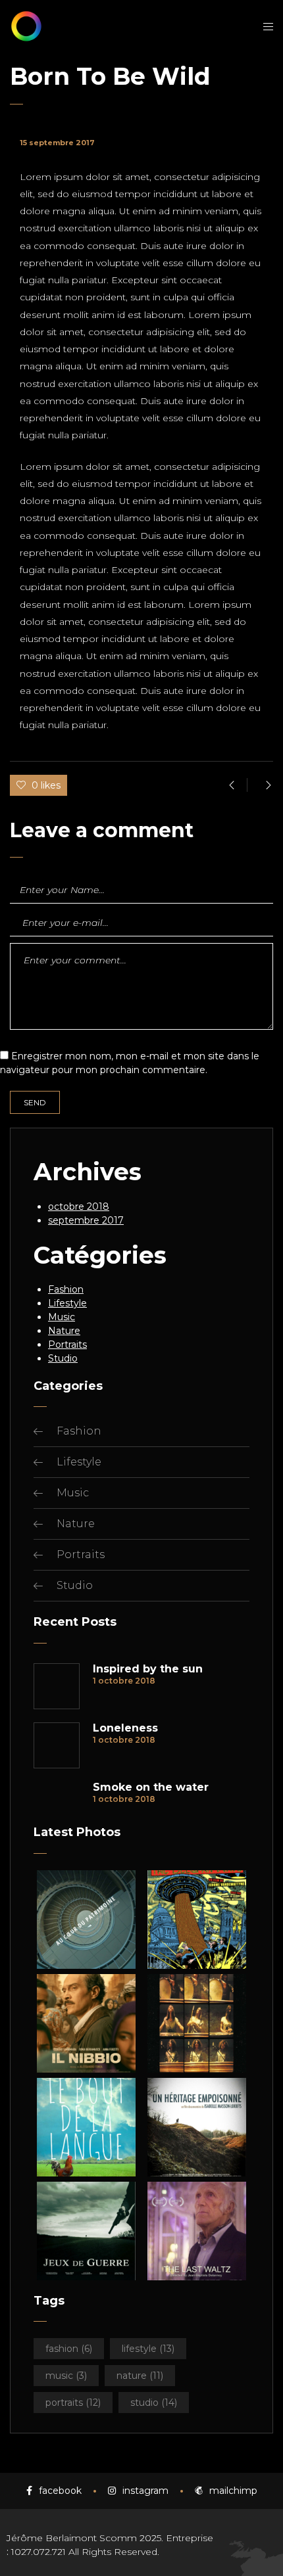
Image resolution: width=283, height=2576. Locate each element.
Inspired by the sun (148, 1669)
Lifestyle (67, 1303)
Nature (64, 1331)
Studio (63, 1358)
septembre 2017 (86, 1220)
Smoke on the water (151, 1787)
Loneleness (125, 1728)
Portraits (67, 1345)
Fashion (66, 1289)
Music (62, 1317)
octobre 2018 (79, 1207)
